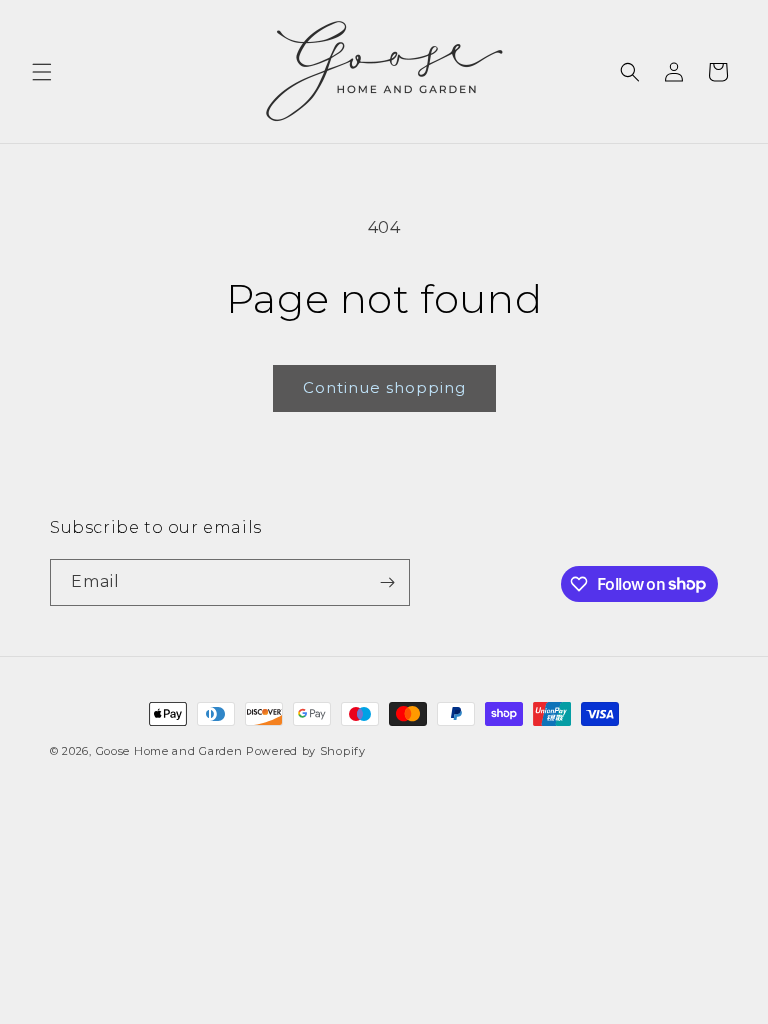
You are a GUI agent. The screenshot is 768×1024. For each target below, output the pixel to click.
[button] (42, 72)
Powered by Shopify (306, 751)
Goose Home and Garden (169, 751)
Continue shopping (384, 387)
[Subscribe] (387, 582)
